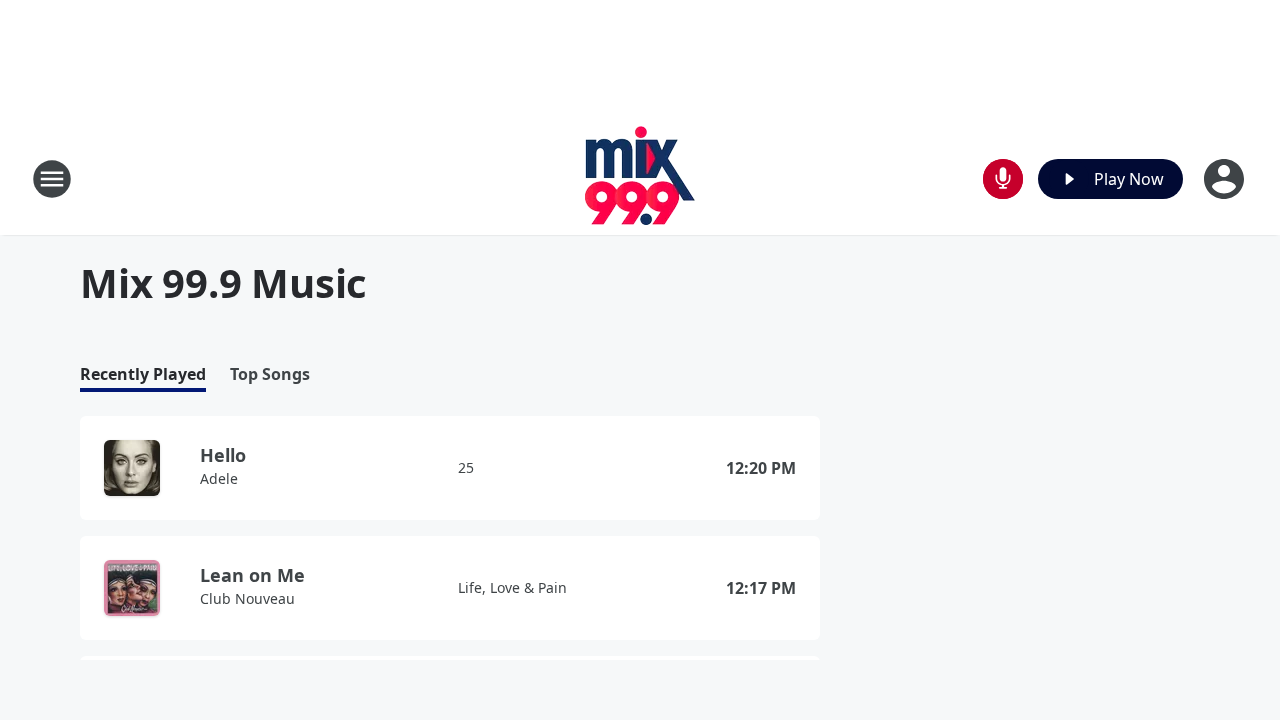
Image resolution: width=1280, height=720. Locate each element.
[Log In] (1226, 179)
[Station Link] (640, 178)
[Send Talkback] (1003, 179)
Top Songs (270, 374)
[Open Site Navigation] (52, 179)
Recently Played (143, 374)
